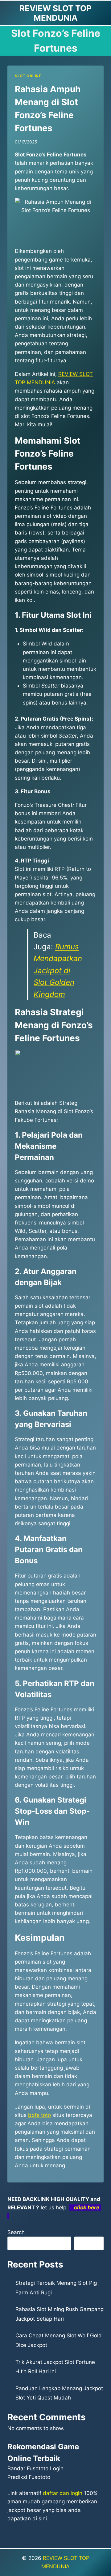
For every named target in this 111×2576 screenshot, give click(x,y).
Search (16, 2232)
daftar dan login (63, 2493)
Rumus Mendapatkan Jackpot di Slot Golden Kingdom (58, 971)
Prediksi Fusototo (29, 2477)
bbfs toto (39, 2115)
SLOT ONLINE (28, 76)
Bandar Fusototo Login (35, 2468)
